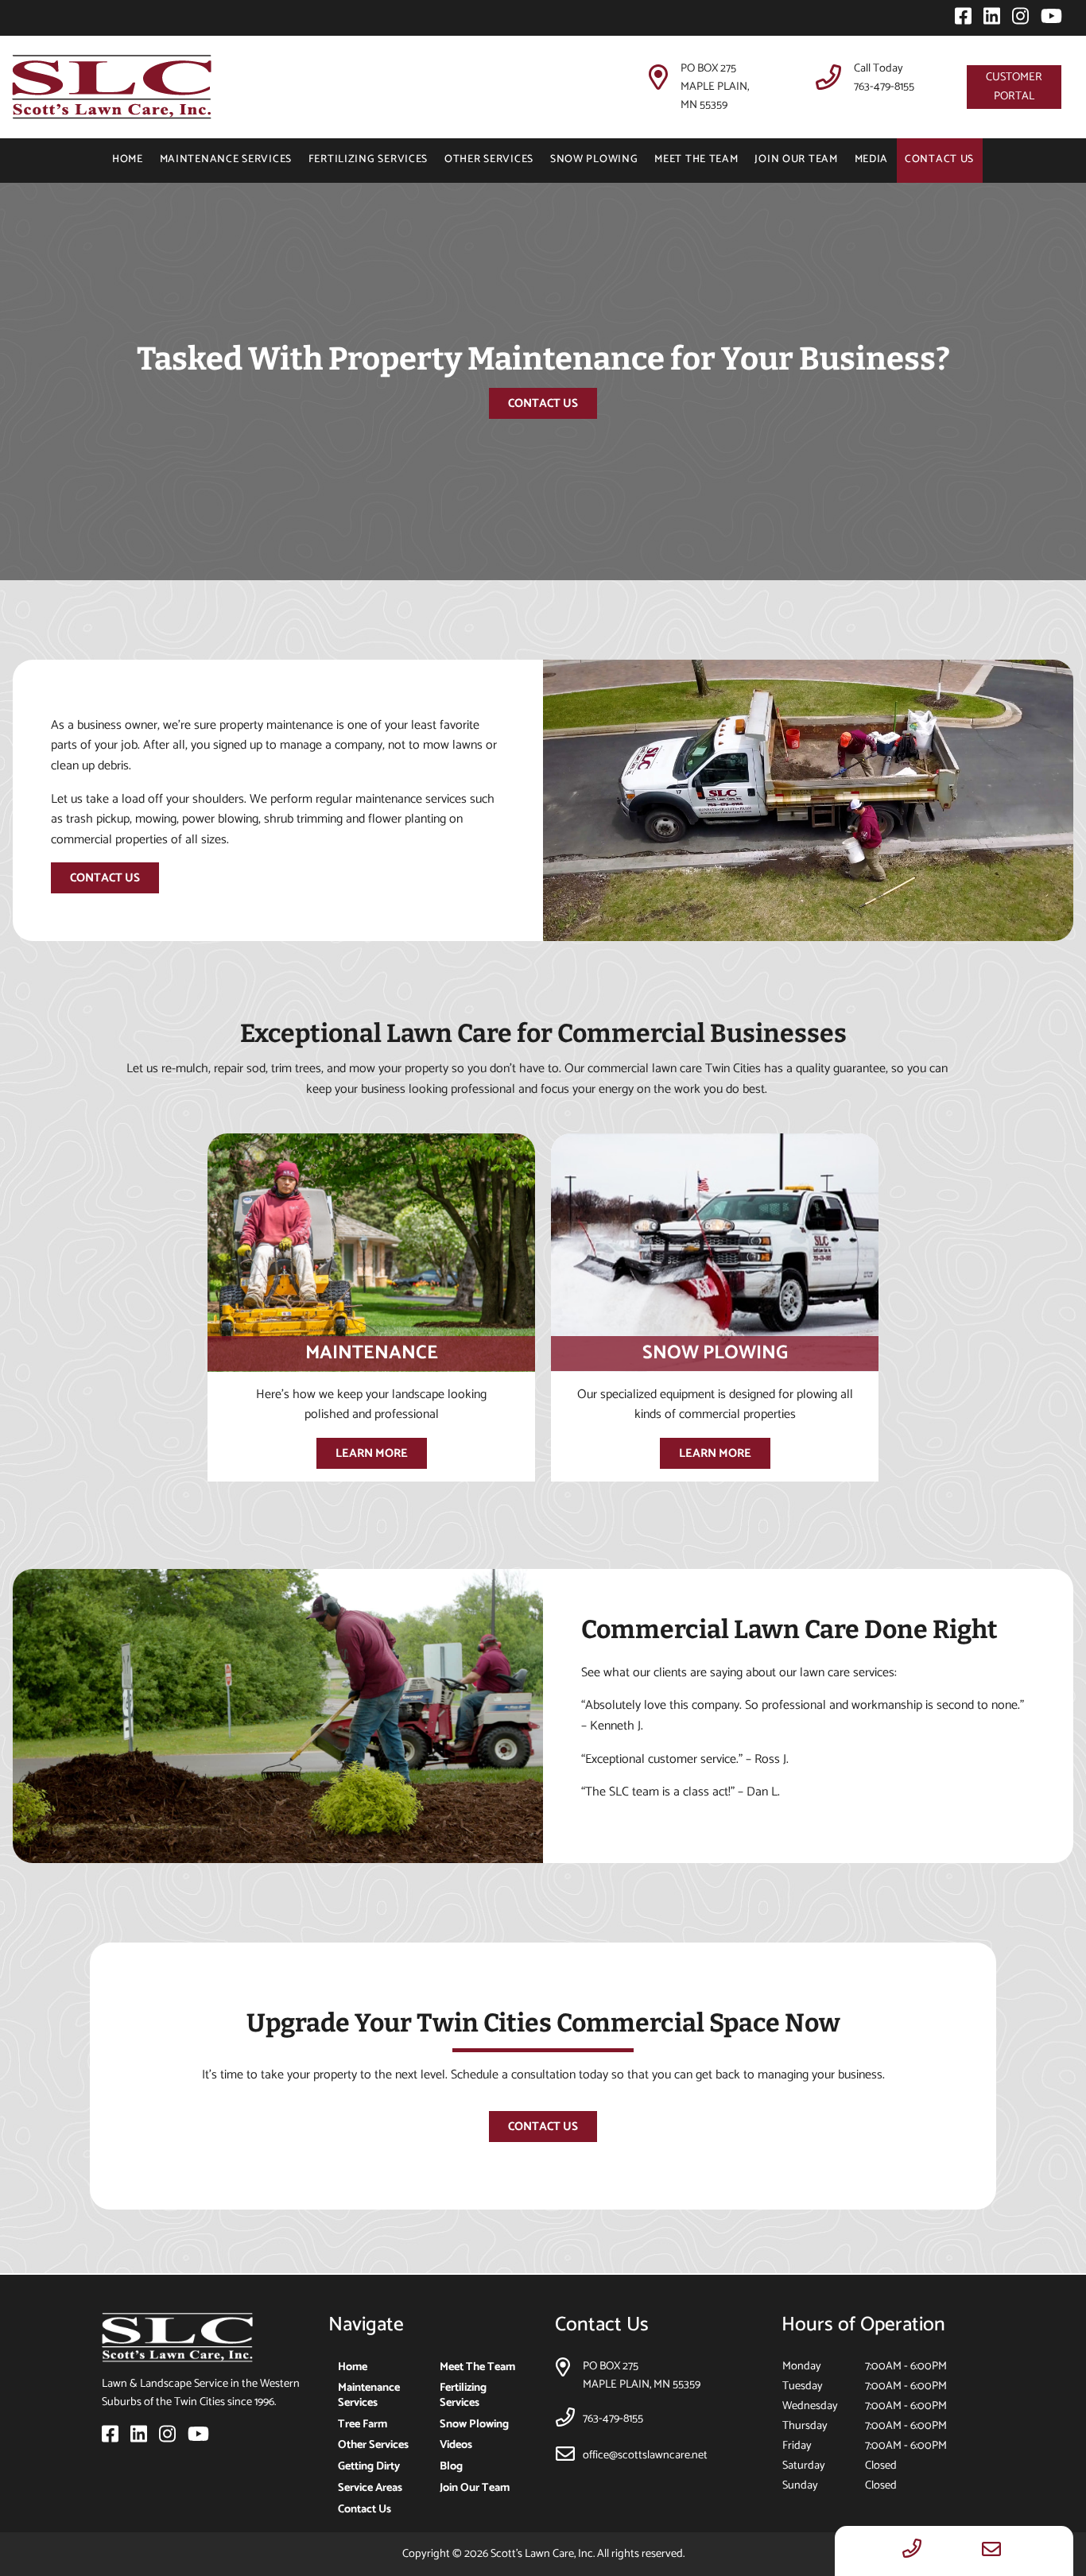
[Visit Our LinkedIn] (988, 20)
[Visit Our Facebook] (960, 20)
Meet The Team (696, 159)
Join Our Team (796, 159)
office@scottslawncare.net (645, 2455)
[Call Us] (912, 2551)
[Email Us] (991, 2551)
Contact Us (939, 159)
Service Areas (370, 2488)
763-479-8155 (884, 87)
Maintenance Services (226, 159)
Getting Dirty (369, 2466)
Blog (451, 2466)
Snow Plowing (594, 159)
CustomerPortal (1014, 86)
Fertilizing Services (368, 159)
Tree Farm (363, 2424)
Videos (456, 2445)
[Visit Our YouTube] (1047, 20)
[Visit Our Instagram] (1017, 20)
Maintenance (372, 1353)
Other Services (489, 159)
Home (128, 159)
